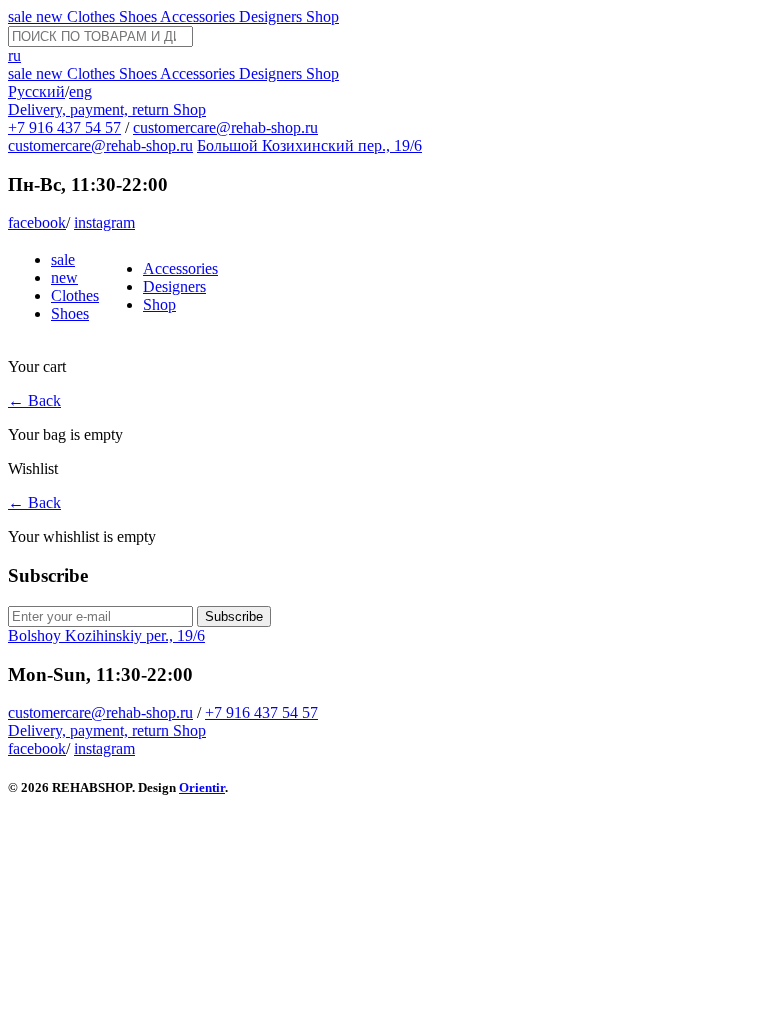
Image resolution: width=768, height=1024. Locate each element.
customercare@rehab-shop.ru (225, 127)
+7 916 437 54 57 (64, 127)
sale (22, 16)
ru (14, 55)
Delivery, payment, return (90, 109)
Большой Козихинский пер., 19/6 (309, 145)
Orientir (202, 787)
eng (80, 91)
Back (34, 400)
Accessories (199, 16)
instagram (104, 222)
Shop (322, 16)
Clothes (93, 16)
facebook (37, 222)
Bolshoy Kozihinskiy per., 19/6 (106, 635)
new (51, 16)
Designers (272, 16)
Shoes (139, 16)
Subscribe (234, 616)
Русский (36, 91)
